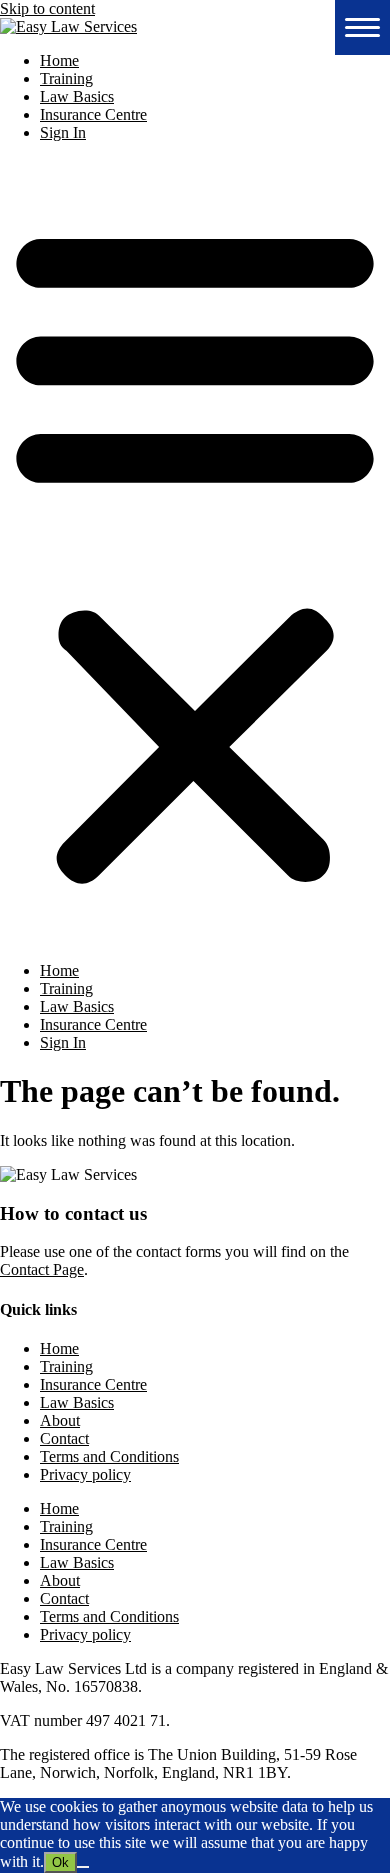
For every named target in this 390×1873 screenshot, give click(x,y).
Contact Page (42, 1269)
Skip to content (47, 8)
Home (59, 60)
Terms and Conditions (109, 1456)
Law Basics (77, 96)
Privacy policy (85, 1474)
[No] (83, 1867)
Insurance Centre (93, 114)
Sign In (63, 132)
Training (66, 78)
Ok (60, 1862)
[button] (195, 552)
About (60, 1420)
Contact (64, 1438)
